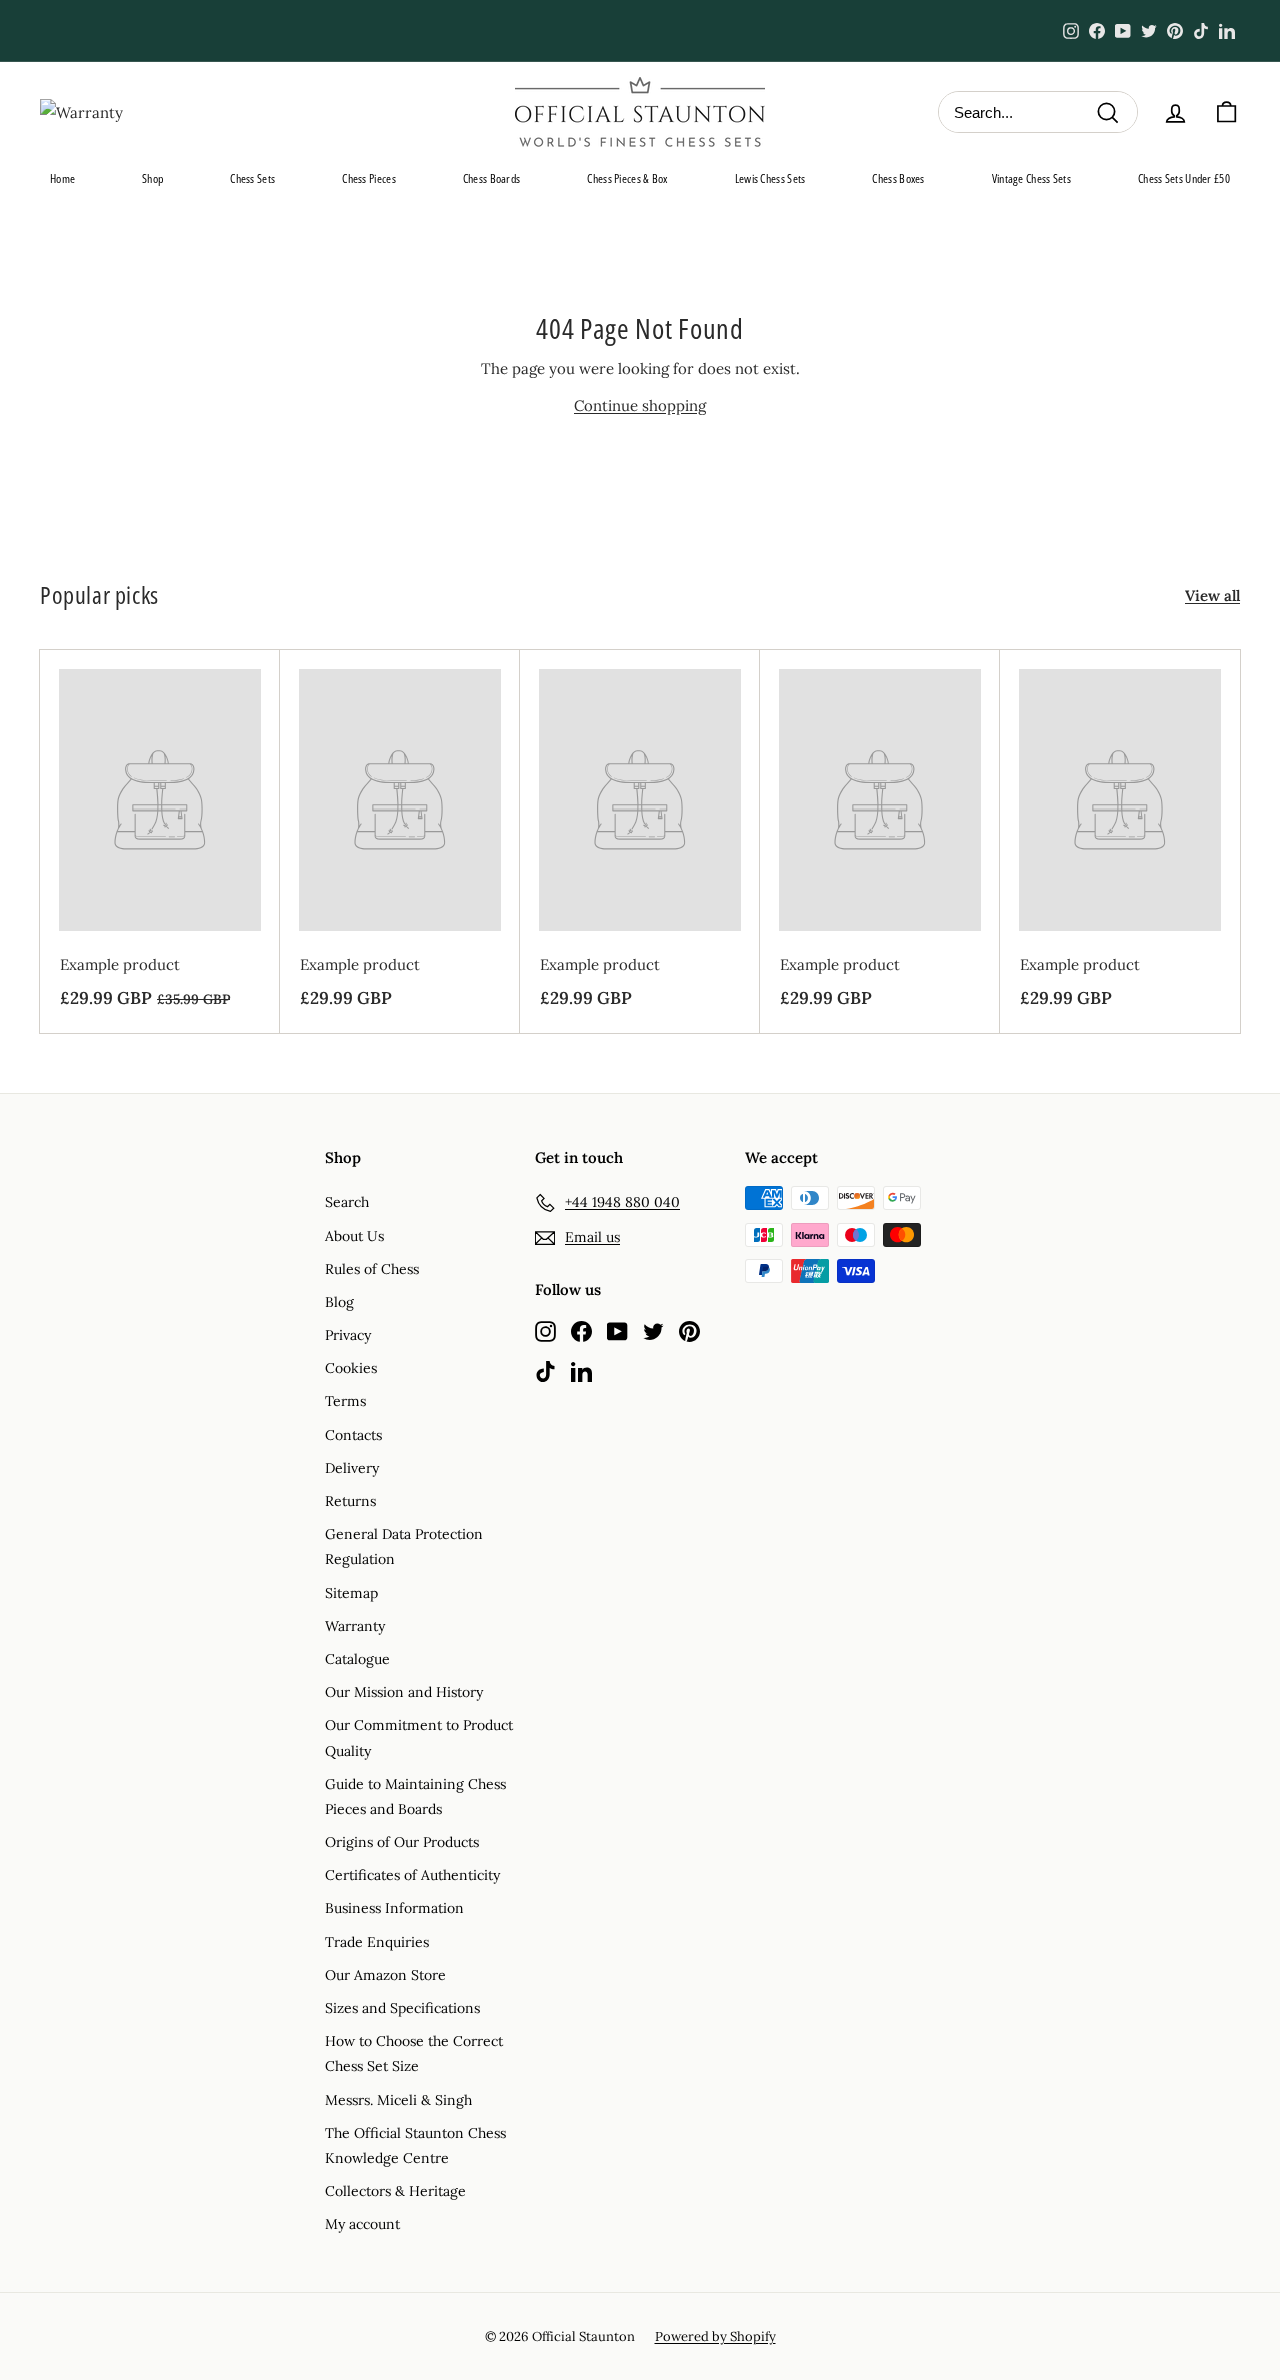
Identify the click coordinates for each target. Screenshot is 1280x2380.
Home (62, 178)
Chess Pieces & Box (627, 178)
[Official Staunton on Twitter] (653, 1330)
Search (347, 1202)
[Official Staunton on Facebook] (581, 1330)
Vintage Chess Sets (1031, 178)
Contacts (353, 1435)
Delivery (352, 1468)
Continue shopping (640, 405)
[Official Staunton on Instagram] (545, 1330)
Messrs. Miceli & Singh (398, 2100)
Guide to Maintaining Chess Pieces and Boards (415, 1796)
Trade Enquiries (377, 1942)
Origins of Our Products (402, 1842)
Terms (345, 1401)
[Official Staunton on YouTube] (617, 1330)
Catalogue (357, 1659)
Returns (350, 1501)
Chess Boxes (898, 178)
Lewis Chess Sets (770, 178)
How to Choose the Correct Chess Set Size (414, 2053)
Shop (152, 178)
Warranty (355, 1626)
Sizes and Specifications (402, 2008)
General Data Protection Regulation (404, 1546)
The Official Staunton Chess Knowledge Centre (415, 2145)
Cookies (351, 1368)
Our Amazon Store (385, 1975)
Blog (339, 1302)
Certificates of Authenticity (412, 1875)
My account (362, 2224)
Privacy (348, 1335)
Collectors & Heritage (395, 2191)
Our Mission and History (404, 1692)
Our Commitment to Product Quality (419, 1737)
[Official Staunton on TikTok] (545, 1370)
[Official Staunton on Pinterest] (689, 1330)
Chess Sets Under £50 (1184, 178)
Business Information (394, 1908)
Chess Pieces (369, 178)
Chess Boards (492, 178)
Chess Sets (252, 178)
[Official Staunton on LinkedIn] (581, 1370)
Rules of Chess (372, 1269)
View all (1212, 595)
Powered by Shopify (715, 2336)
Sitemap (351, 1593)
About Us (354, 1236)
